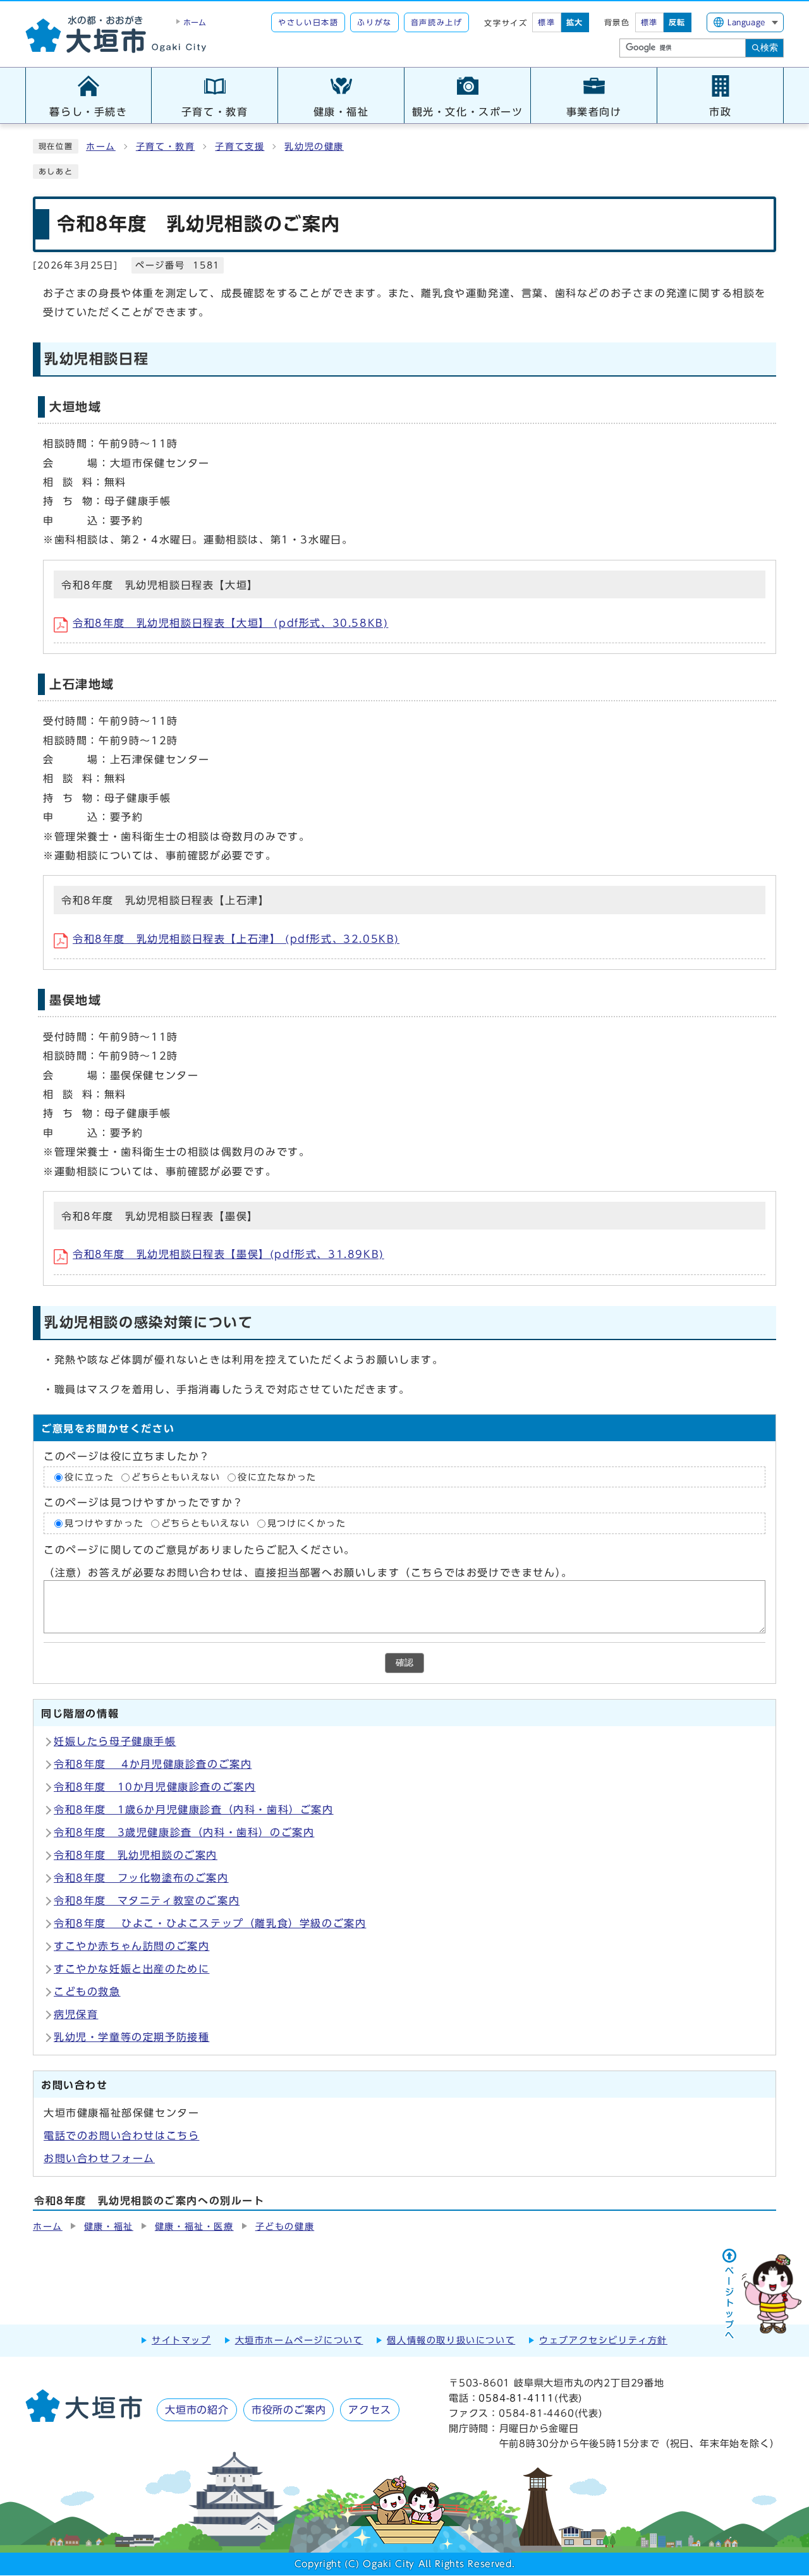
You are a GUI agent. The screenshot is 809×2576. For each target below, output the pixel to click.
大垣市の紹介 (197, 2410)
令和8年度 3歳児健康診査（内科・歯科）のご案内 (184, 1832)
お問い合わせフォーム (99, 2158)
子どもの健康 (285, 2227)
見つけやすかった (104, 1523)
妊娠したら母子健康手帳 (115, 1741)
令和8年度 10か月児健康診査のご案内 (155, 1787)
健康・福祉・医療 (194, 2227)
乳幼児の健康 (314, 147)
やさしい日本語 (308, 22)
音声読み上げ (437, 22)
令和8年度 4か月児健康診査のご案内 (153, 1764)
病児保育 (76, 2014)
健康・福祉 (109, 2227)
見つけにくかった (307, 1523)
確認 (404, 1663)
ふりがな (374, 22)
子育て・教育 (166, 147)
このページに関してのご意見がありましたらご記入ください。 (199, 1550)
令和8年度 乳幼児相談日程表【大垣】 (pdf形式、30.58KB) (230, 623)
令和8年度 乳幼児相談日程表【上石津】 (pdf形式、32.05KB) (236, 939)
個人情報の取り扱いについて (451, 2340)
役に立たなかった (277, 1477)
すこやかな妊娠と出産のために (131, 1969)
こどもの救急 (87, 1992)
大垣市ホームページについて (299, 2340)
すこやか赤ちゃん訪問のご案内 (131, 1946)
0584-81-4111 (516, 2398)
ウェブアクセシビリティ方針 (603, 2340)
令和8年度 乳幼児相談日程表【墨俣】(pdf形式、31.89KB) (228, 1254)
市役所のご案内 (289, 2410)
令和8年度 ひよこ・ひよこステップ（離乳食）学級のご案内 (210, 1923)
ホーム (101, 147)
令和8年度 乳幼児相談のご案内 (136, 1855)
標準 (546, 22)
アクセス (369, 2410)
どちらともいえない (176, 1477)
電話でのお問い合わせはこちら (121, 2136)
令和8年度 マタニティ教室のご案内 (147, 1901)
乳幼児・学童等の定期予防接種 (131, 2037)
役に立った (89, 1477)
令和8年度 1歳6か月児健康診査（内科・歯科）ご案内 (194, 1810)
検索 (769, 47)
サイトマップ (181, 2340)
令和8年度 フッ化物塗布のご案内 (141, 1878)
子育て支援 (240, 147)
